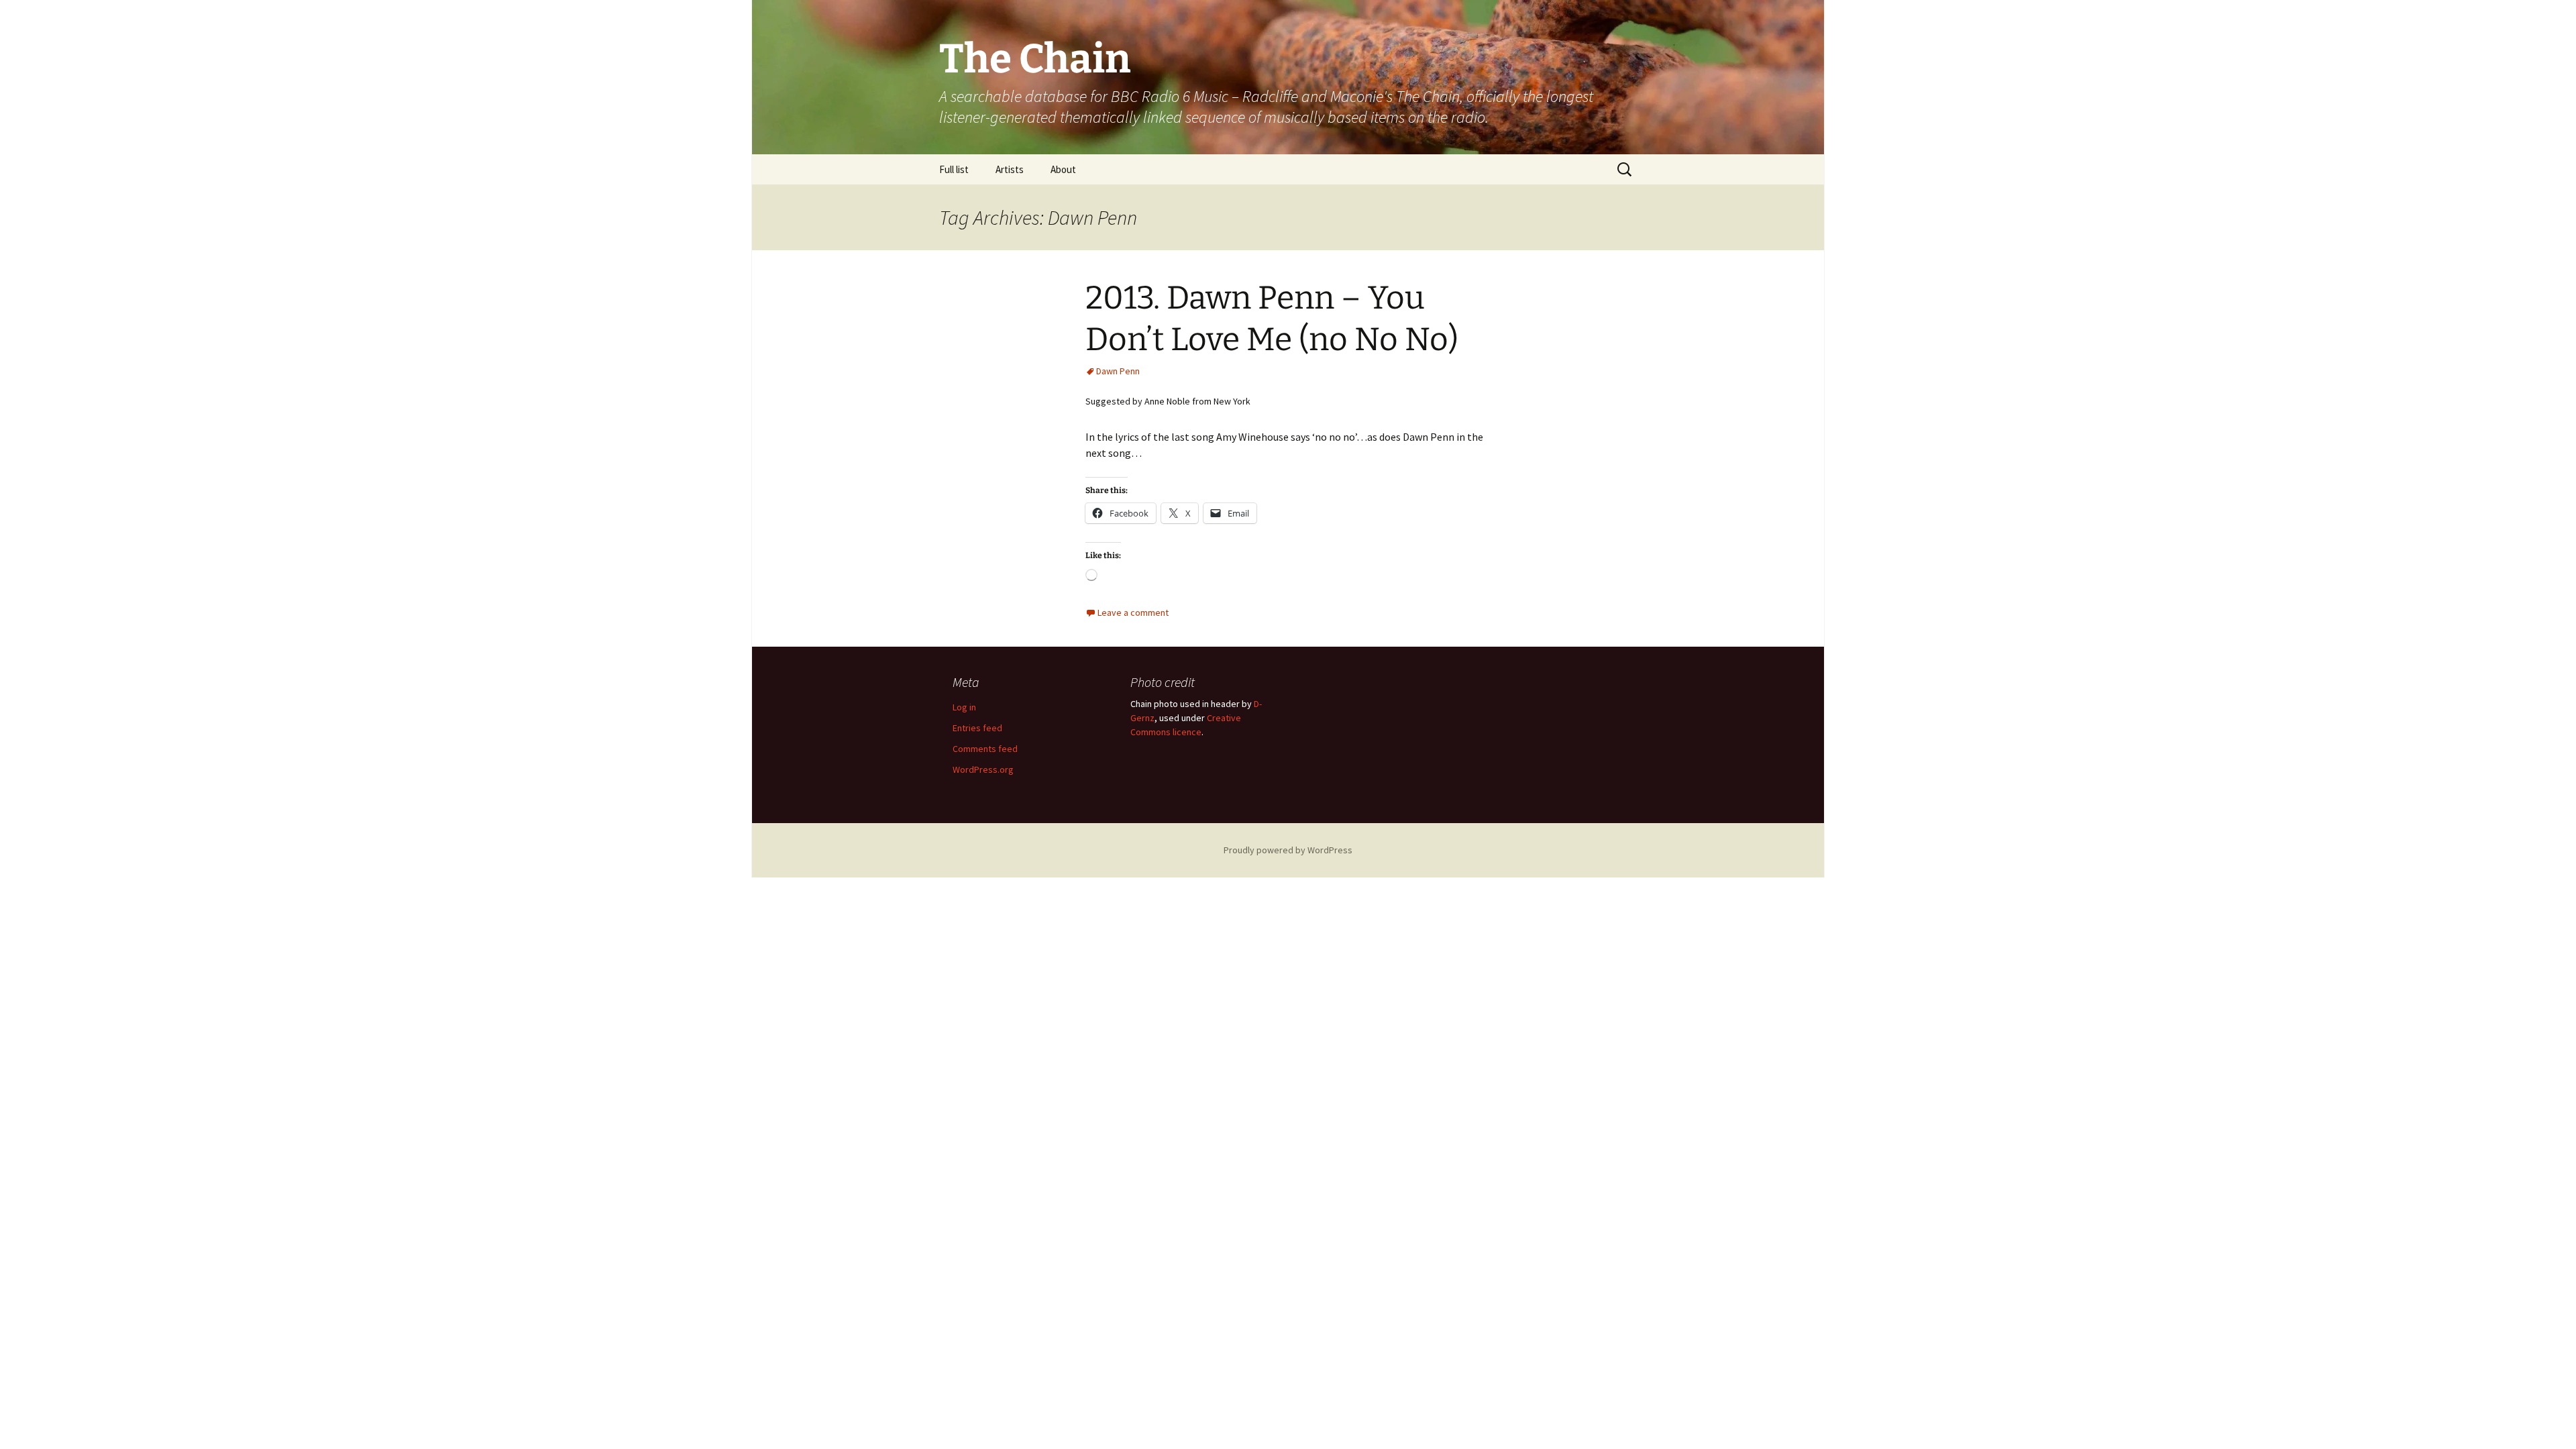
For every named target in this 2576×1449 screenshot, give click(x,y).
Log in (964, 707)
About (1063, 169)
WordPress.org (983, 769)
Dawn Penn (1118, 371)
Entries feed (977, 728)
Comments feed (985, 749)
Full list (954, 169)
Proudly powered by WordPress (1288, 850)
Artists (1010, 169)
